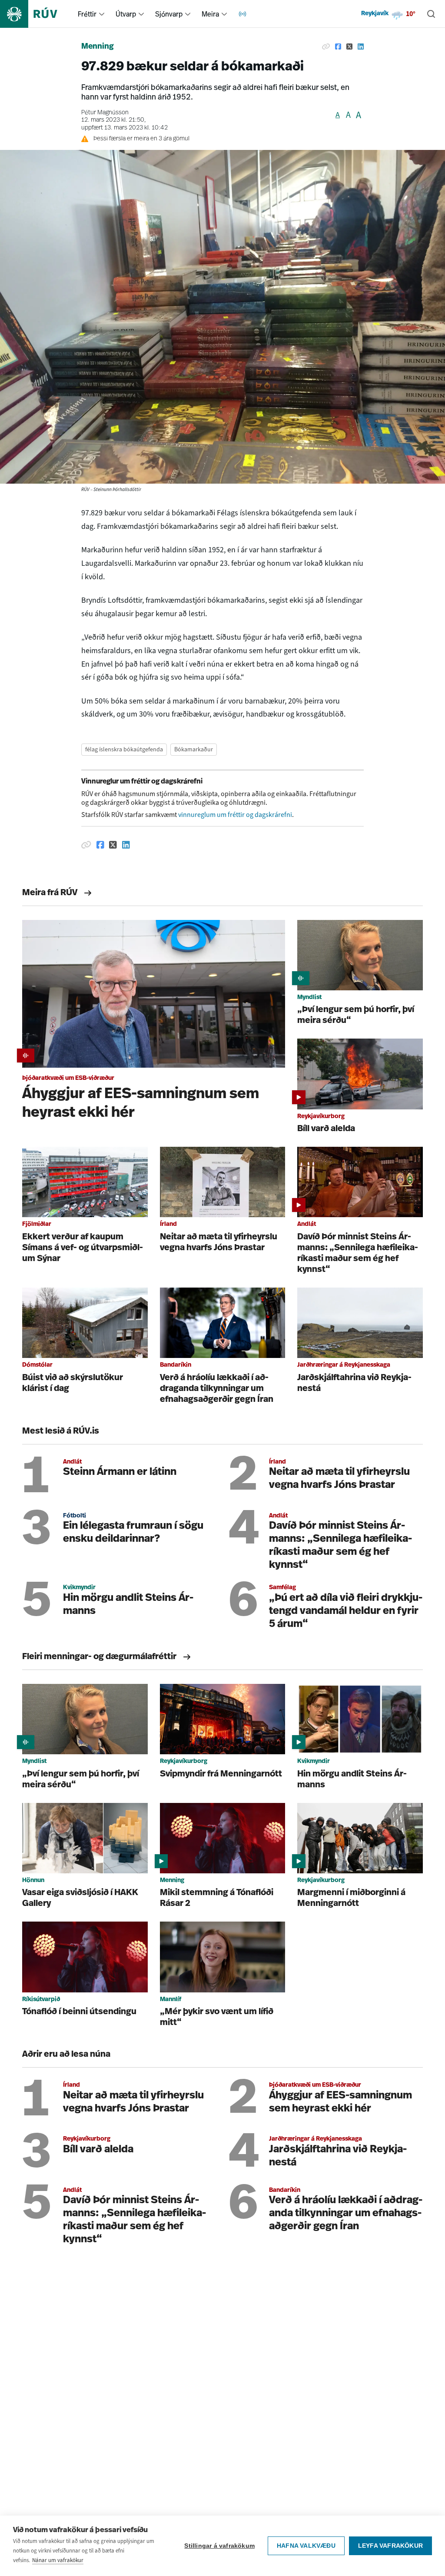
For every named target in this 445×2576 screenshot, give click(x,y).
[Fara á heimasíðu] (36, 14)
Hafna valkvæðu (306, 2546)
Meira (210, 14)
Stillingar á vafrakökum (219, 2546)
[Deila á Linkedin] (361, 47)
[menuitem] (102, 14)
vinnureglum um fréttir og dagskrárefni (235, 815)
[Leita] (431, 14)
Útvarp (126, 14)
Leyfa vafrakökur (390, 2546)
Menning (98, 47)
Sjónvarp (169, 14)
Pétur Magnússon (105, 113)
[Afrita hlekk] (326, 47)
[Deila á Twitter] (349, 47)
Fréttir (87, 14)
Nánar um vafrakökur (58, 2560)
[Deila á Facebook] (338, 47)
